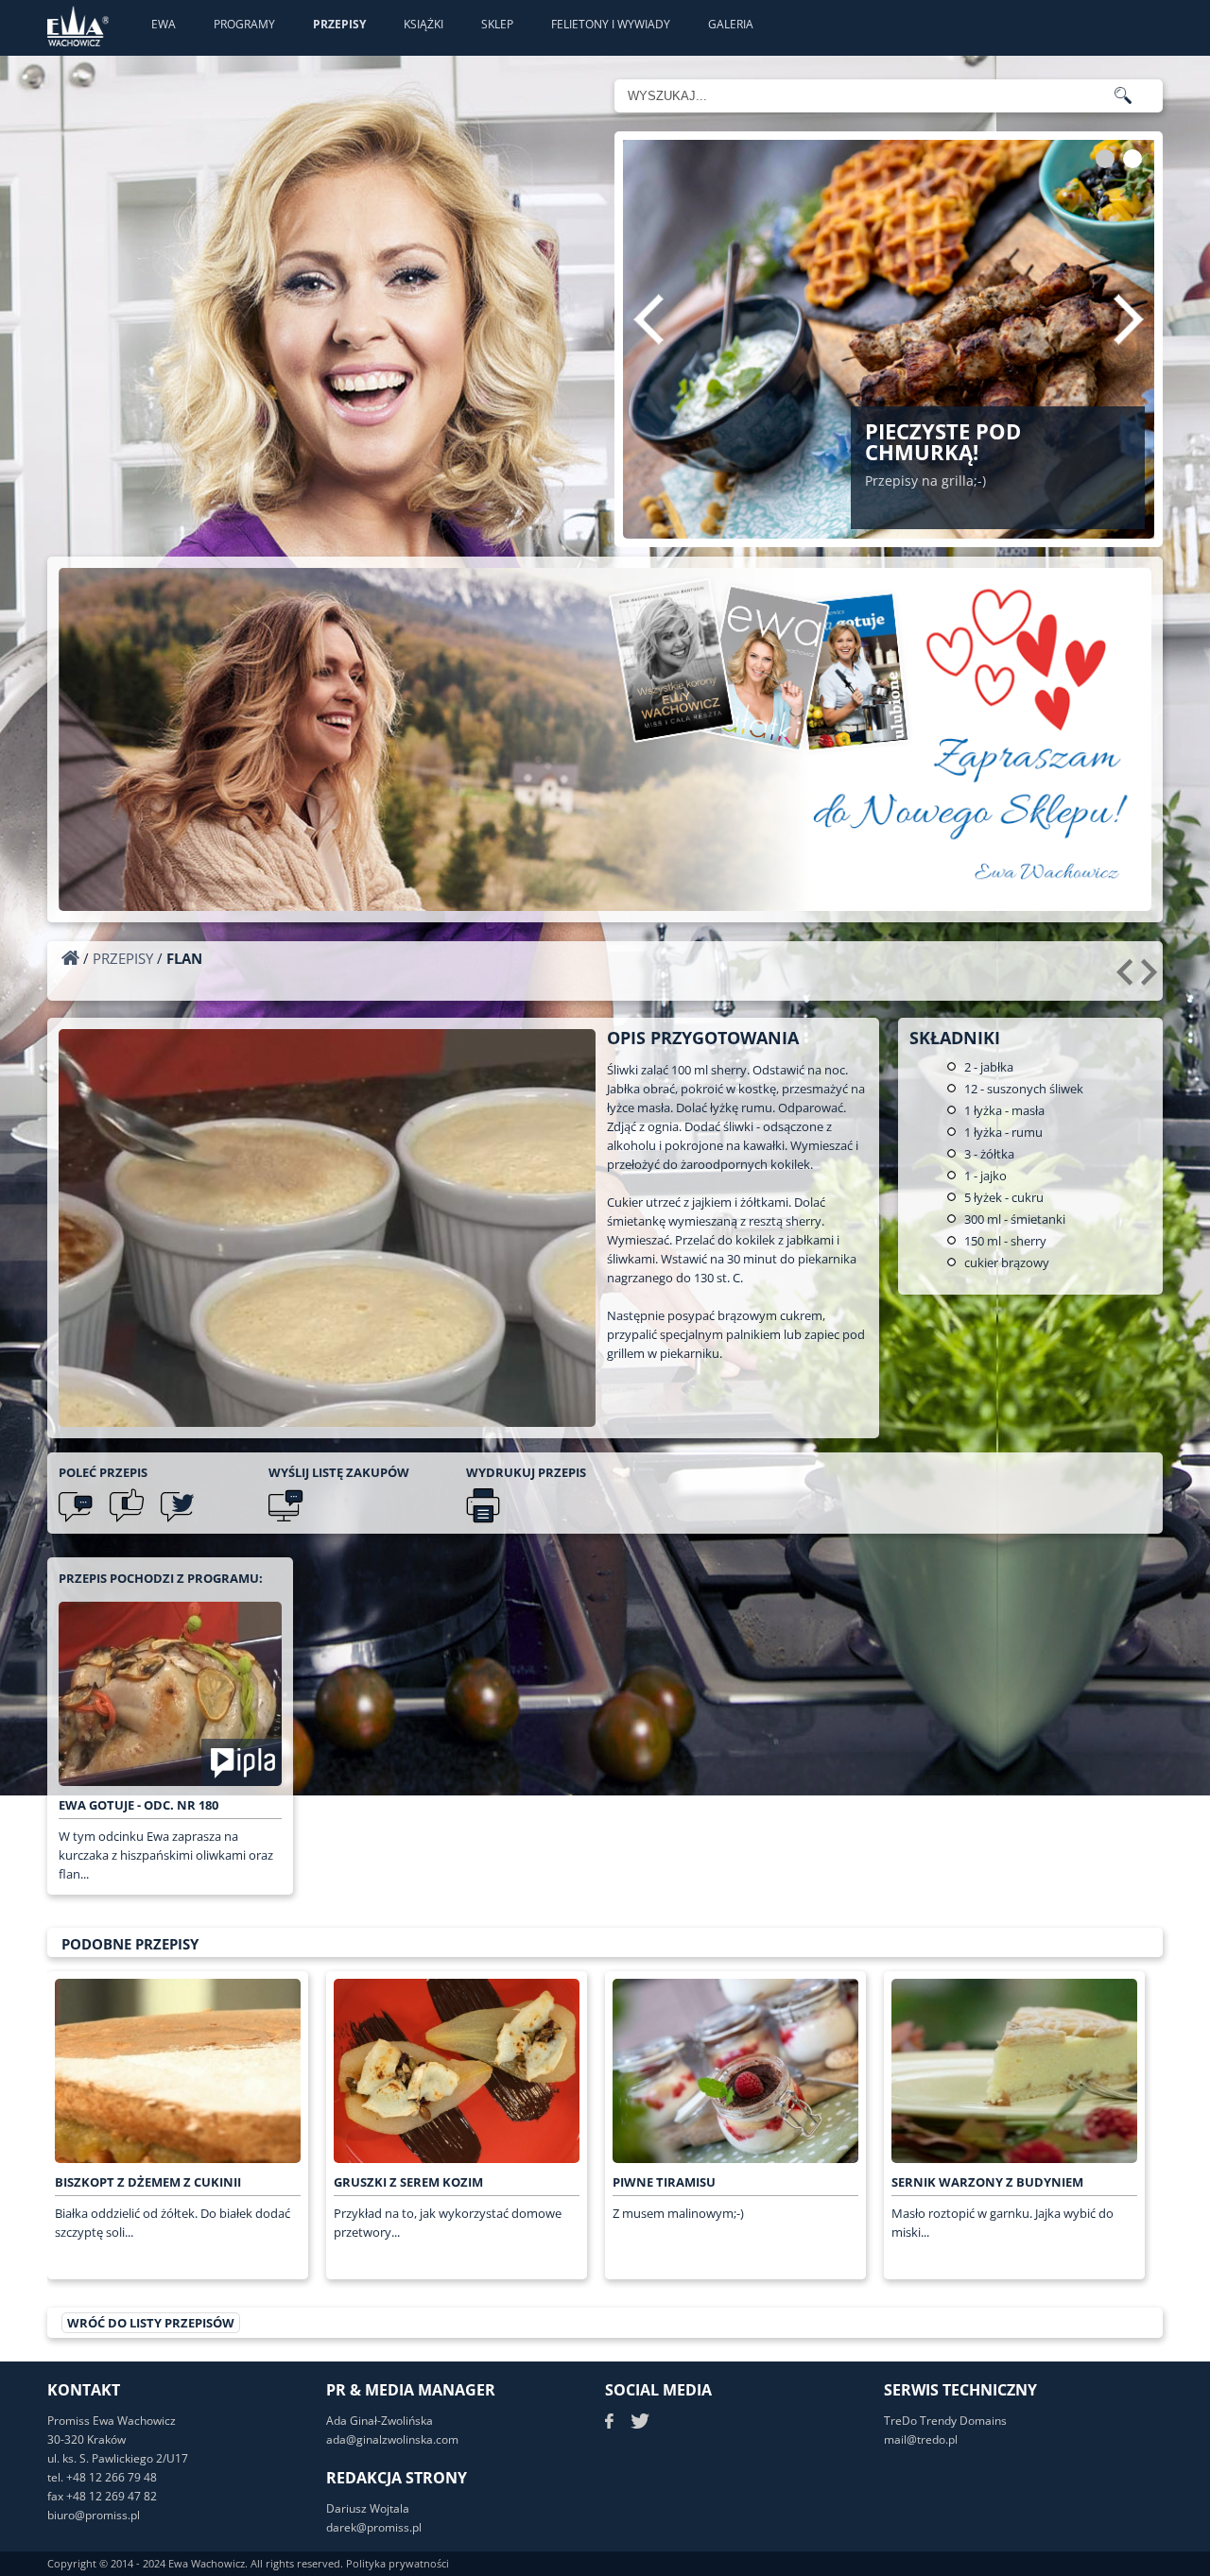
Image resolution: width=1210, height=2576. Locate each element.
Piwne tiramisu (664, 2182)
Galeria (731, 24)
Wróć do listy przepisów (151, 2323)
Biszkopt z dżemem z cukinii (148, 2182)
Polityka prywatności (398, 2563)
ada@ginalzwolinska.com (392, 2439)
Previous (648, 319)
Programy (244, 24)
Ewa (164, 24)
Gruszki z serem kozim (408, 2182)
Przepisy (339, 24)
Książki (423, 24)
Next (1129, 319)
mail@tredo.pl (921, 2439)
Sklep (497, 24)
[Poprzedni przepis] (1127, 979)
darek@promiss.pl (374, 2527)
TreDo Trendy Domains (945, 2421)
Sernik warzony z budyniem (987, 2182)
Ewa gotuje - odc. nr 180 (138, 1805)
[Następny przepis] (1152, 979)
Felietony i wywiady (611, 24)
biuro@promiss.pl (94, 2515)
